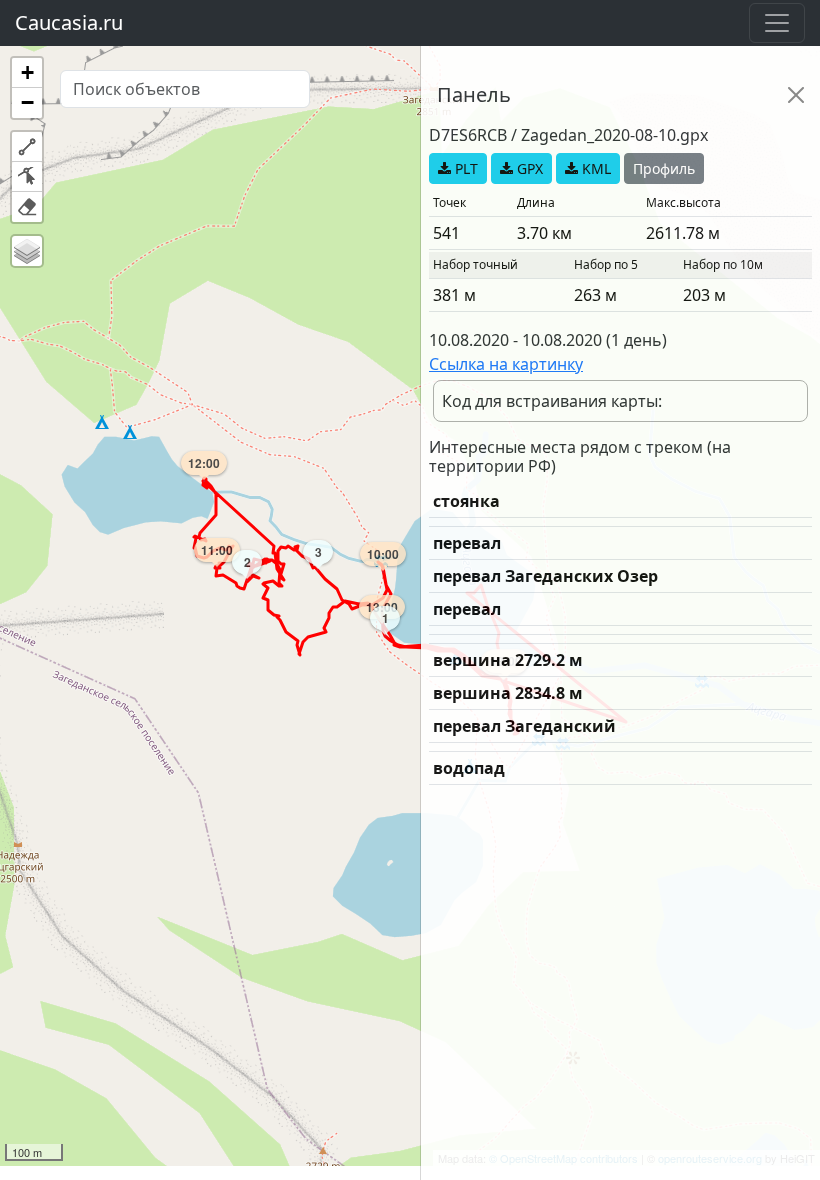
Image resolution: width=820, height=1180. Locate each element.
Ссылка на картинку (506, 364)
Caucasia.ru (69, 22)
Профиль (664, 168)
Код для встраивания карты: (552, 401)
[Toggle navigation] (777, 23)
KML (594, 168)
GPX (528, 168)
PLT (464, 168)
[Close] (796, 95)
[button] (27, 73)
